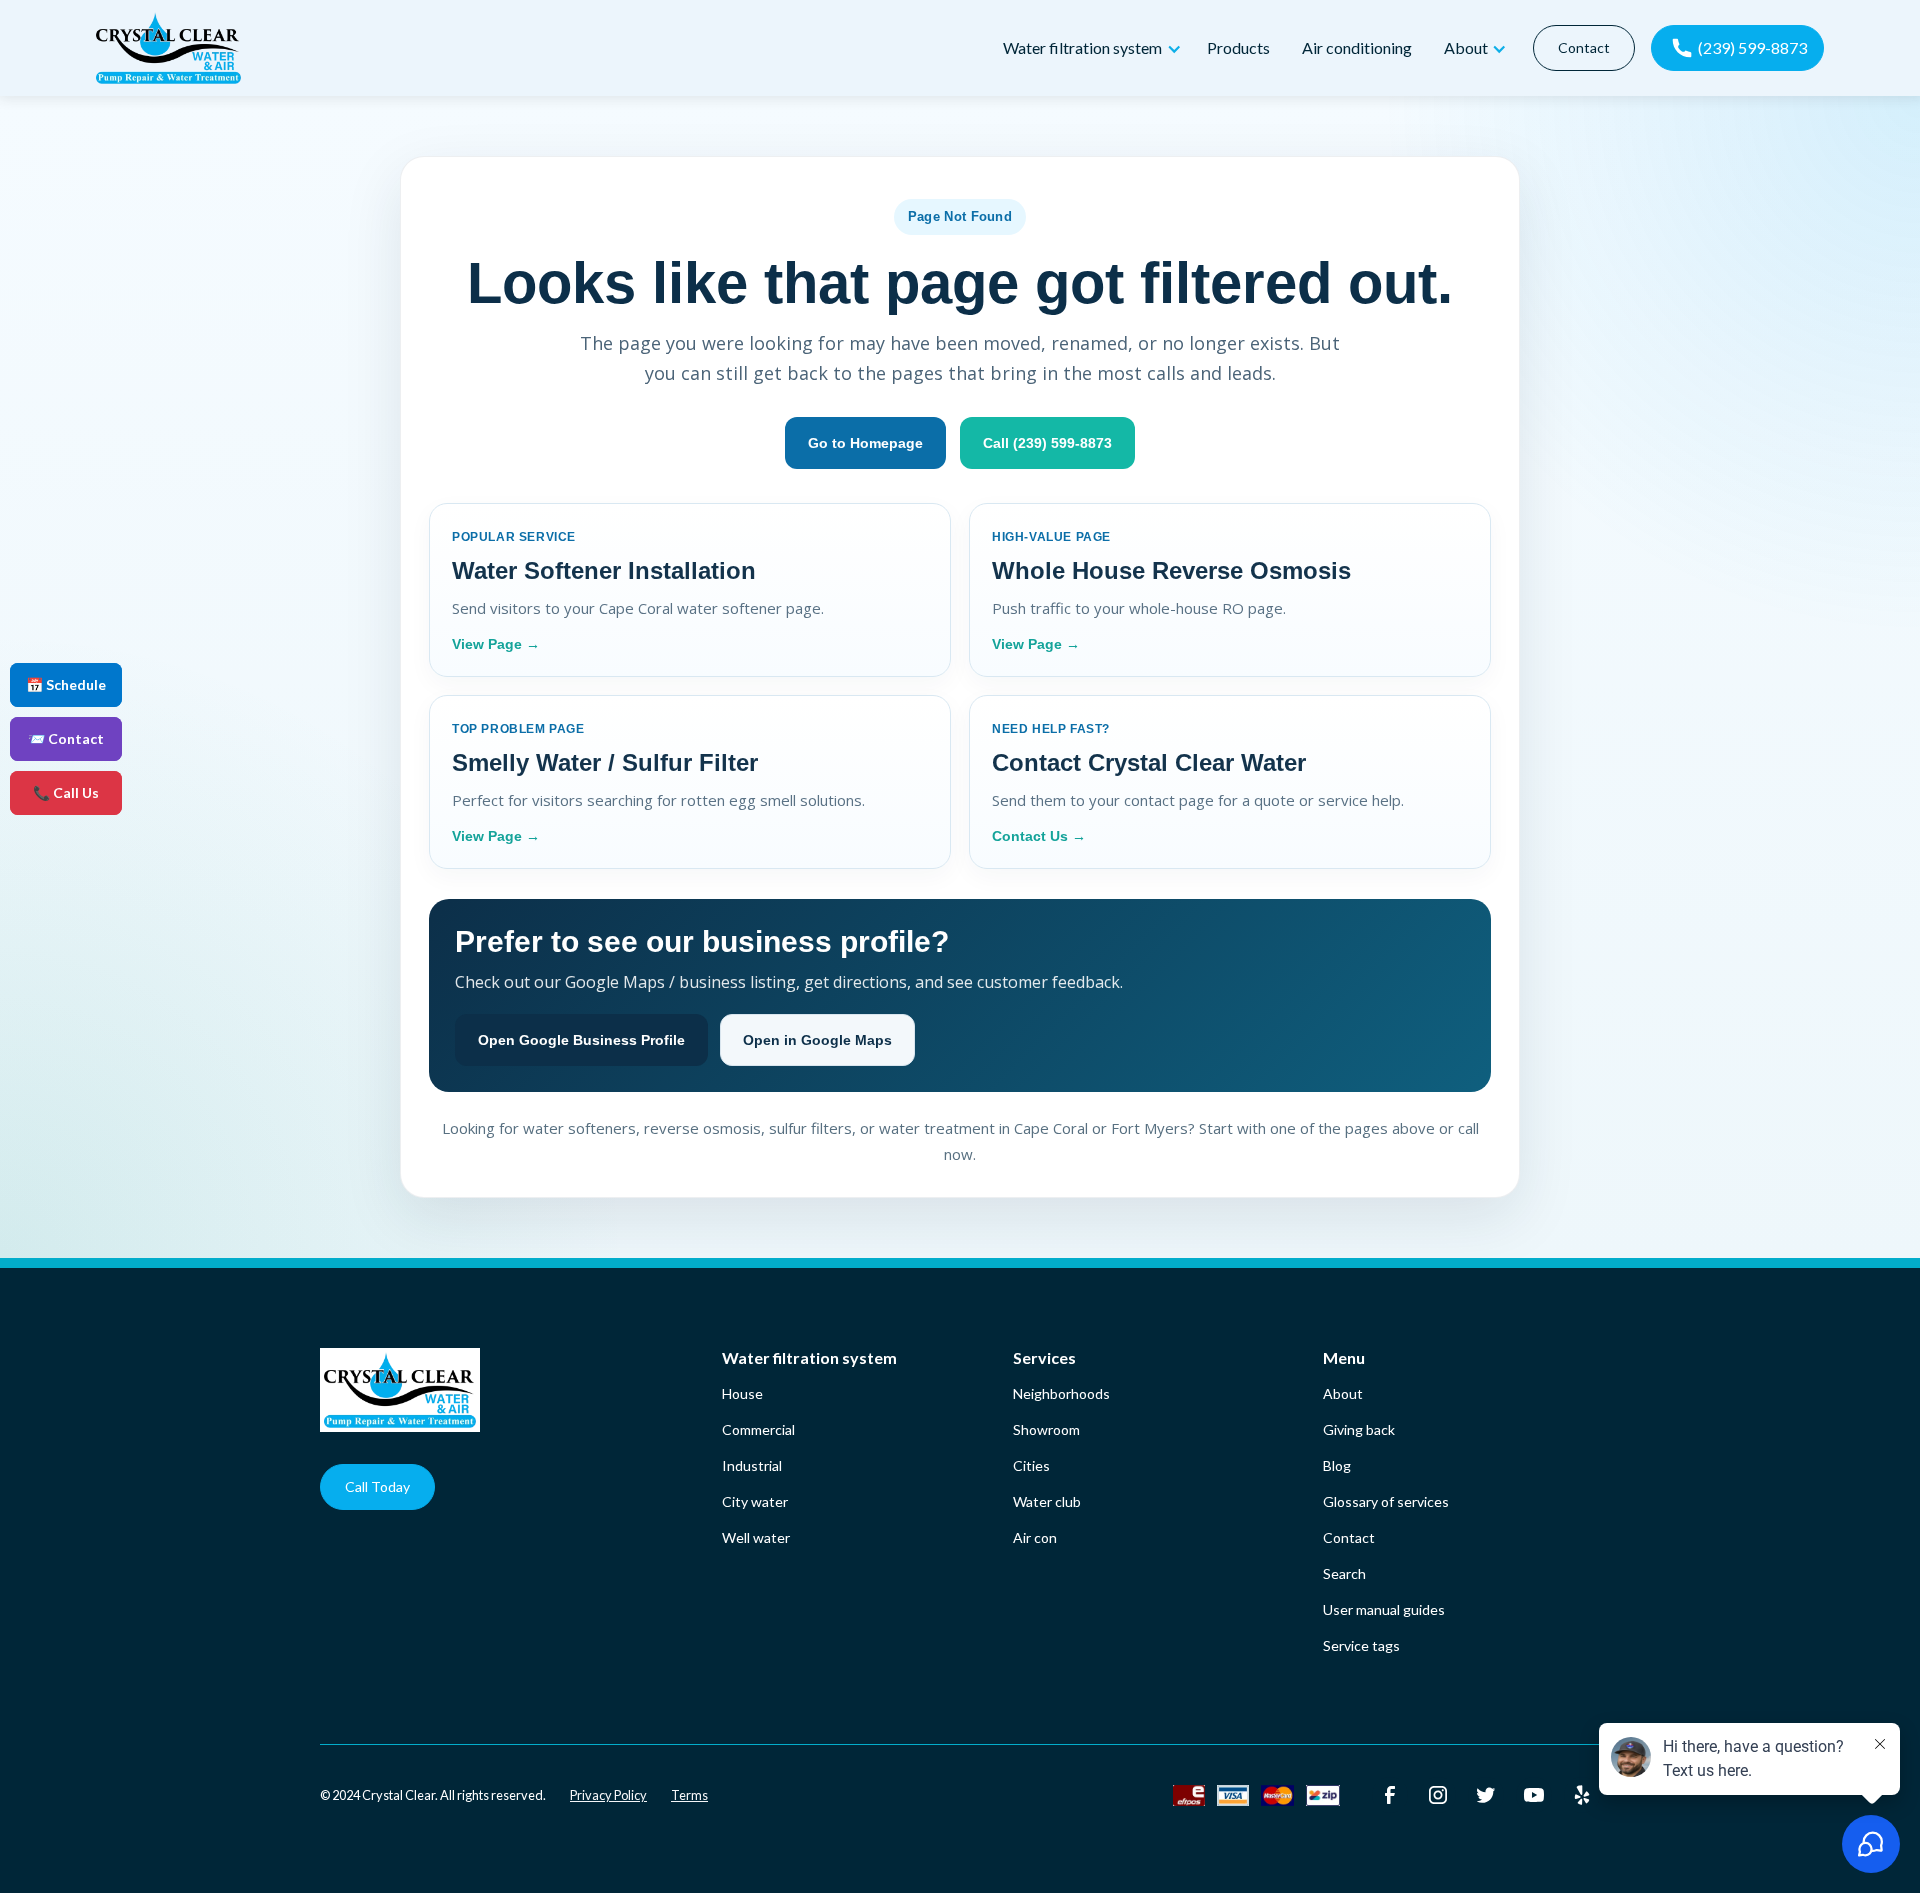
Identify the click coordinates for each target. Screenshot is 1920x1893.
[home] (541, 48)
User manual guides (1384, 1609)
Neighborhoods (1061, 1393)
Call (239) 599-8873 (1047, 443)
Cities (1031, 1465)
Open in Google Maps (817, 1040)
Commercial (758, 1429)
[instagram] (1438, 1795)
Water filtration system (809, 1357)
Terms (689, 1795)
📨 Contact (66, 738)
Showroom (1046, 1429)
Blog (1337, 1465)
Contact (1584, 47)
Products (1238, 47)
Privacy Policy (608, 1795)
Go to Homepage (865, 443)
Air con (1035, 1537)
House (742, 1393)
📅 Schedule (66, 684)
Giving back (1359, 1429)
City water (755, 1501)
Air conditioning (1357, 47)
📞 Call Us (66, 792)
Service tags (1361, 1645)
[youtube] (1534, 1795)
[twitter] (1486, 1795)
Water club (1047, 1501)
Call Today (377, 1486)
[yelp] (1582, 1795)
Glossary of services (1386, 1501)
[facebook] (1390, 1795)
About (1343, 1393)
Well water (756, 1537)
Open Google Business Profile (581, 1040)
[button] (1089, 48)
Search (1344, 1573)
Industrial (752, 1465)
